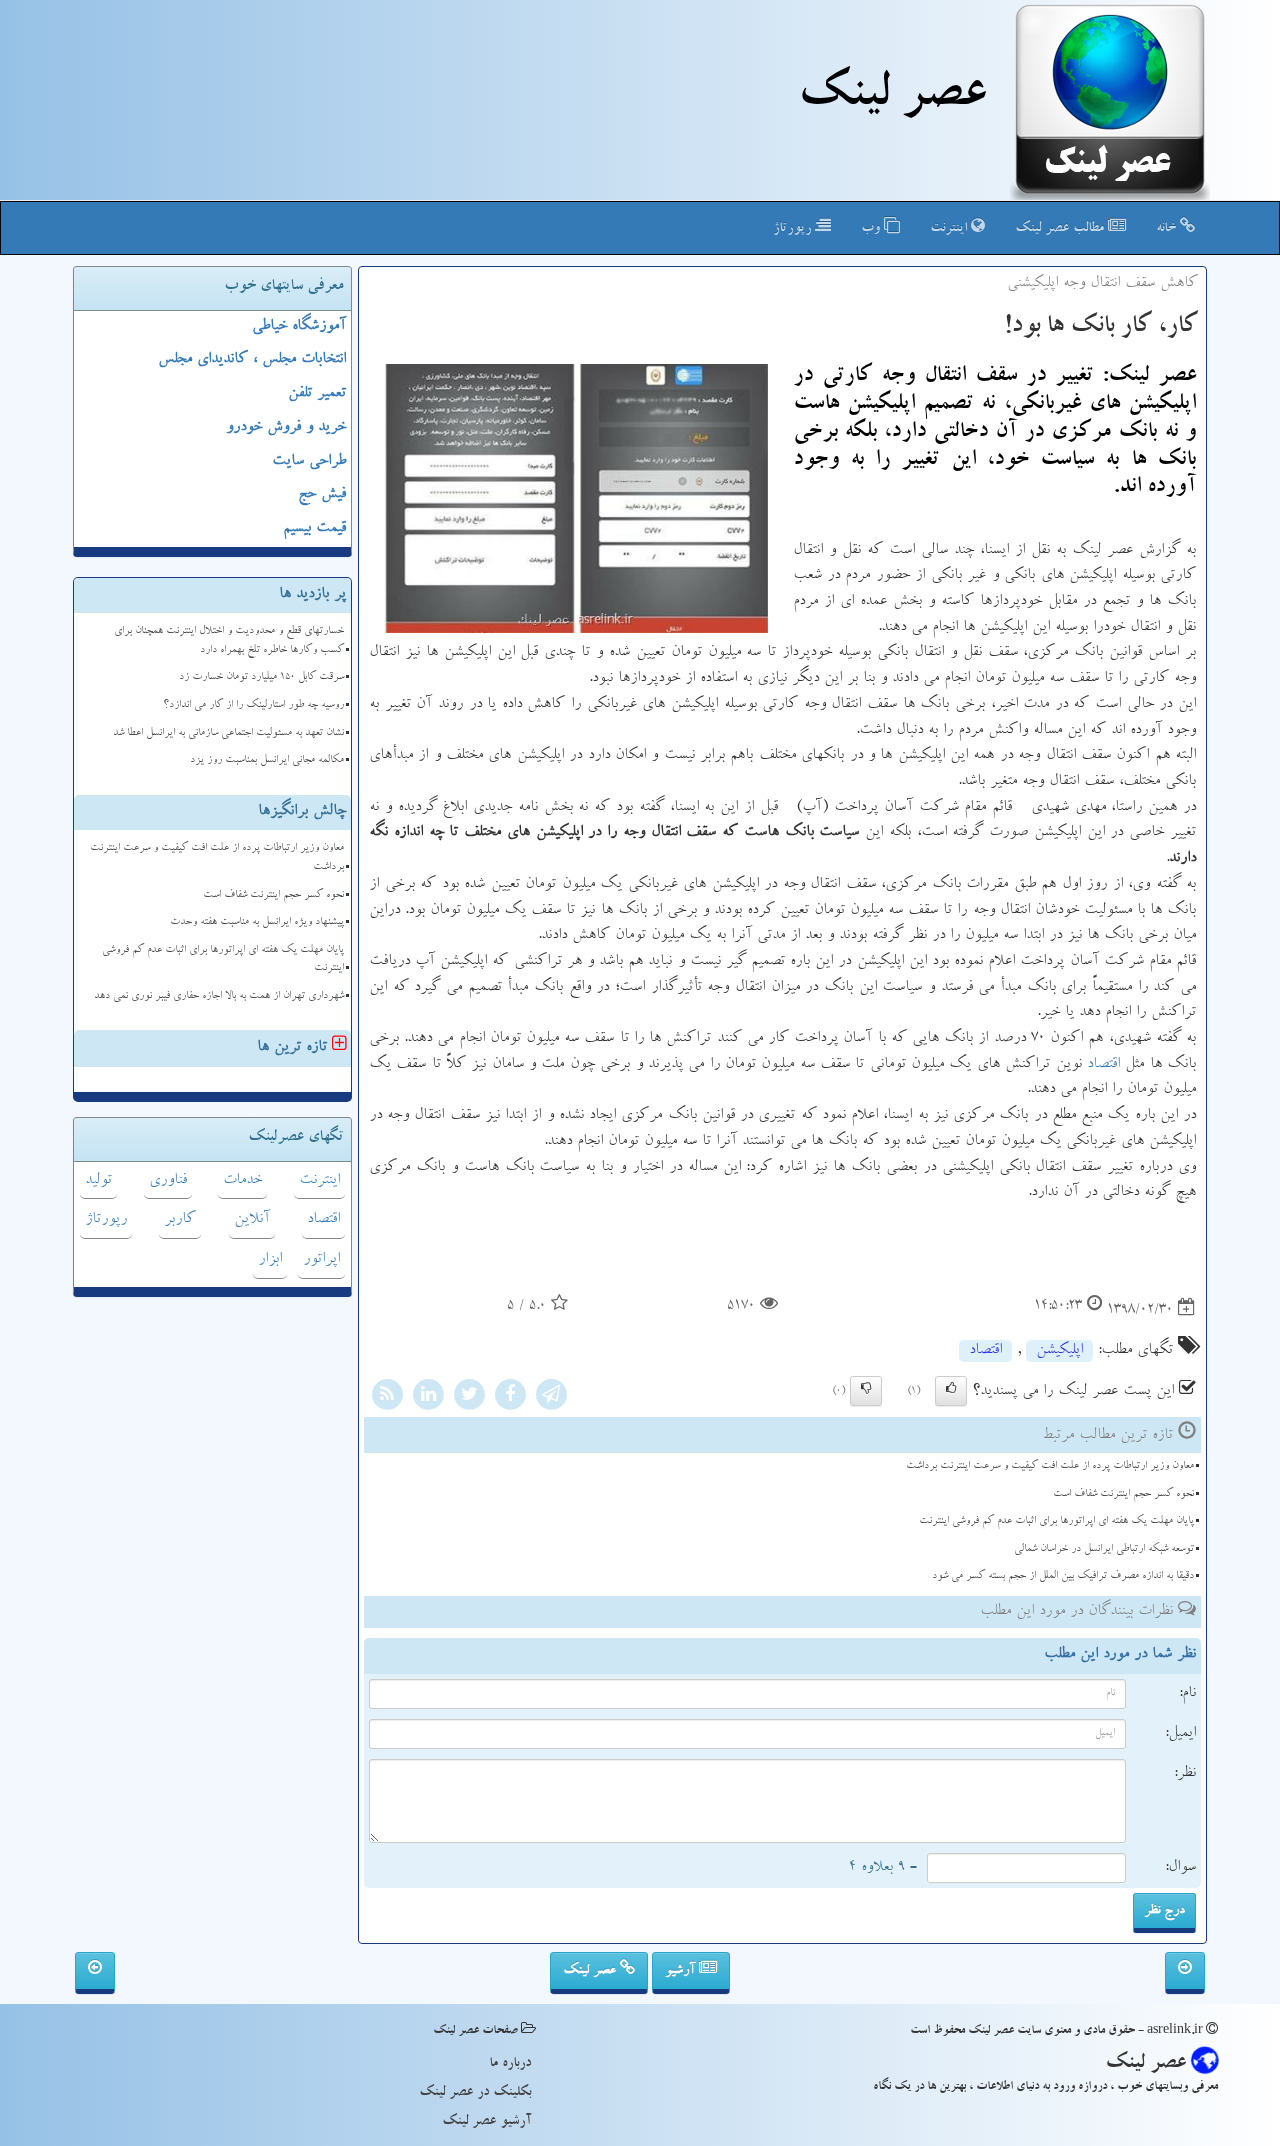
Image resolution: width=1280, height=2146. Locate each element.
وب (872, 229)
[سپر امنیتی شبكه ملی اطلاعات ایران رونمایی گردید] (1185, 1973)
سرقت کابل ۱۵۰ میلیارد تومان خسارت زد (261, 677)
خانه (1168, 229)
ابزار (270, 1260)
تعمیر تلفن (317, 394)
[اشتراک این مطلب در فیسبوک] (510, 1398)
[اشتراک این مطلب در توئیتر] (469, 1398)
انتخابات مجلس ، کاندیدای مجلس (252, 360)
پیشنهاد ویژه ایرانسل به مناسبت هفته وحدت (257, 922)
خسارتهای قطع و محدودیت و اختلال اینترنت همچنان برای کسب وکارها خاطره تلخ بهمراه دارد (229, 641)
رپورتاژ (794, 229)
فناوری (168, 1181)
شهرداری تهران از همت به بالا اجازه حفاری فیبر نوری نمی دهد (219, 996)
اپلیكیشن (1059, 1351)
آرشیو (682, 1971)
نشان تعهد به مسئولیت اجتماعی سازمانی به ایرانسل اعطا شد (228, 733)
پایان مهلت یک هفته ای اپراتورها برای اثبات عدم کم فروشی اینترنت (1056, 1521)
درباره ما (510, 2064)
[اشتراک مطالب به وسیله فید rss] (387, 1398)
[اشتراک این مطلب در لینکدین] (428, 1398)
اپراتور (321, 1260)
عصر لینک (591, 1971)
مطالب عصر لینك (1061, 229)
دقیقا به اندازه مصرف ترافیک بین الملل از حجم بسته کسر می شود (1063, 1576)
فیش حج (322, 495)
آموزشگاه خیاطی (299, 327)
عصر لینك (891, 98)
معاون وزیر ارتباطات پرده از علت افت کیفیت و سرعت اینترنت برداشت (1050, 1466)
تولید (98, 1181)
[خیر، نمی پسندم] (866, 1391)
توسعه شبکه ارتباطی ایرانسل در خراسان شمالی (1104, 1549)
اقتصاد (1103, 1065)
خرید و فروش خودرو (286, 428)
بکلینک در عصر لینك (475, 2093)
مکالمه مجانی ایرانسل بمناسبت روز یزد (267, 760)
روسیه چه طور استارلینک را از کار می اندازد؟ (253, 705)
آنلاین (252, 1220)
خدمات (242, 1181)
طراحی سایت (309, 462)
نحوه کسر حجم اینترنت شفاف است (1123, 1494)
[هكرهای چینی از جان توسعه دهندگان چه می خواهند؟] (95, 1973)
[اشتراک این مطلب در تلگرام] (551, 1398)
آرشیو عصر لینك (486, 2122)
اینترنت (950, 229)
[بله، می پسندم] (951, 1391)
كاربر (180, 1220)
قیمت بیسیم (314, 529)
